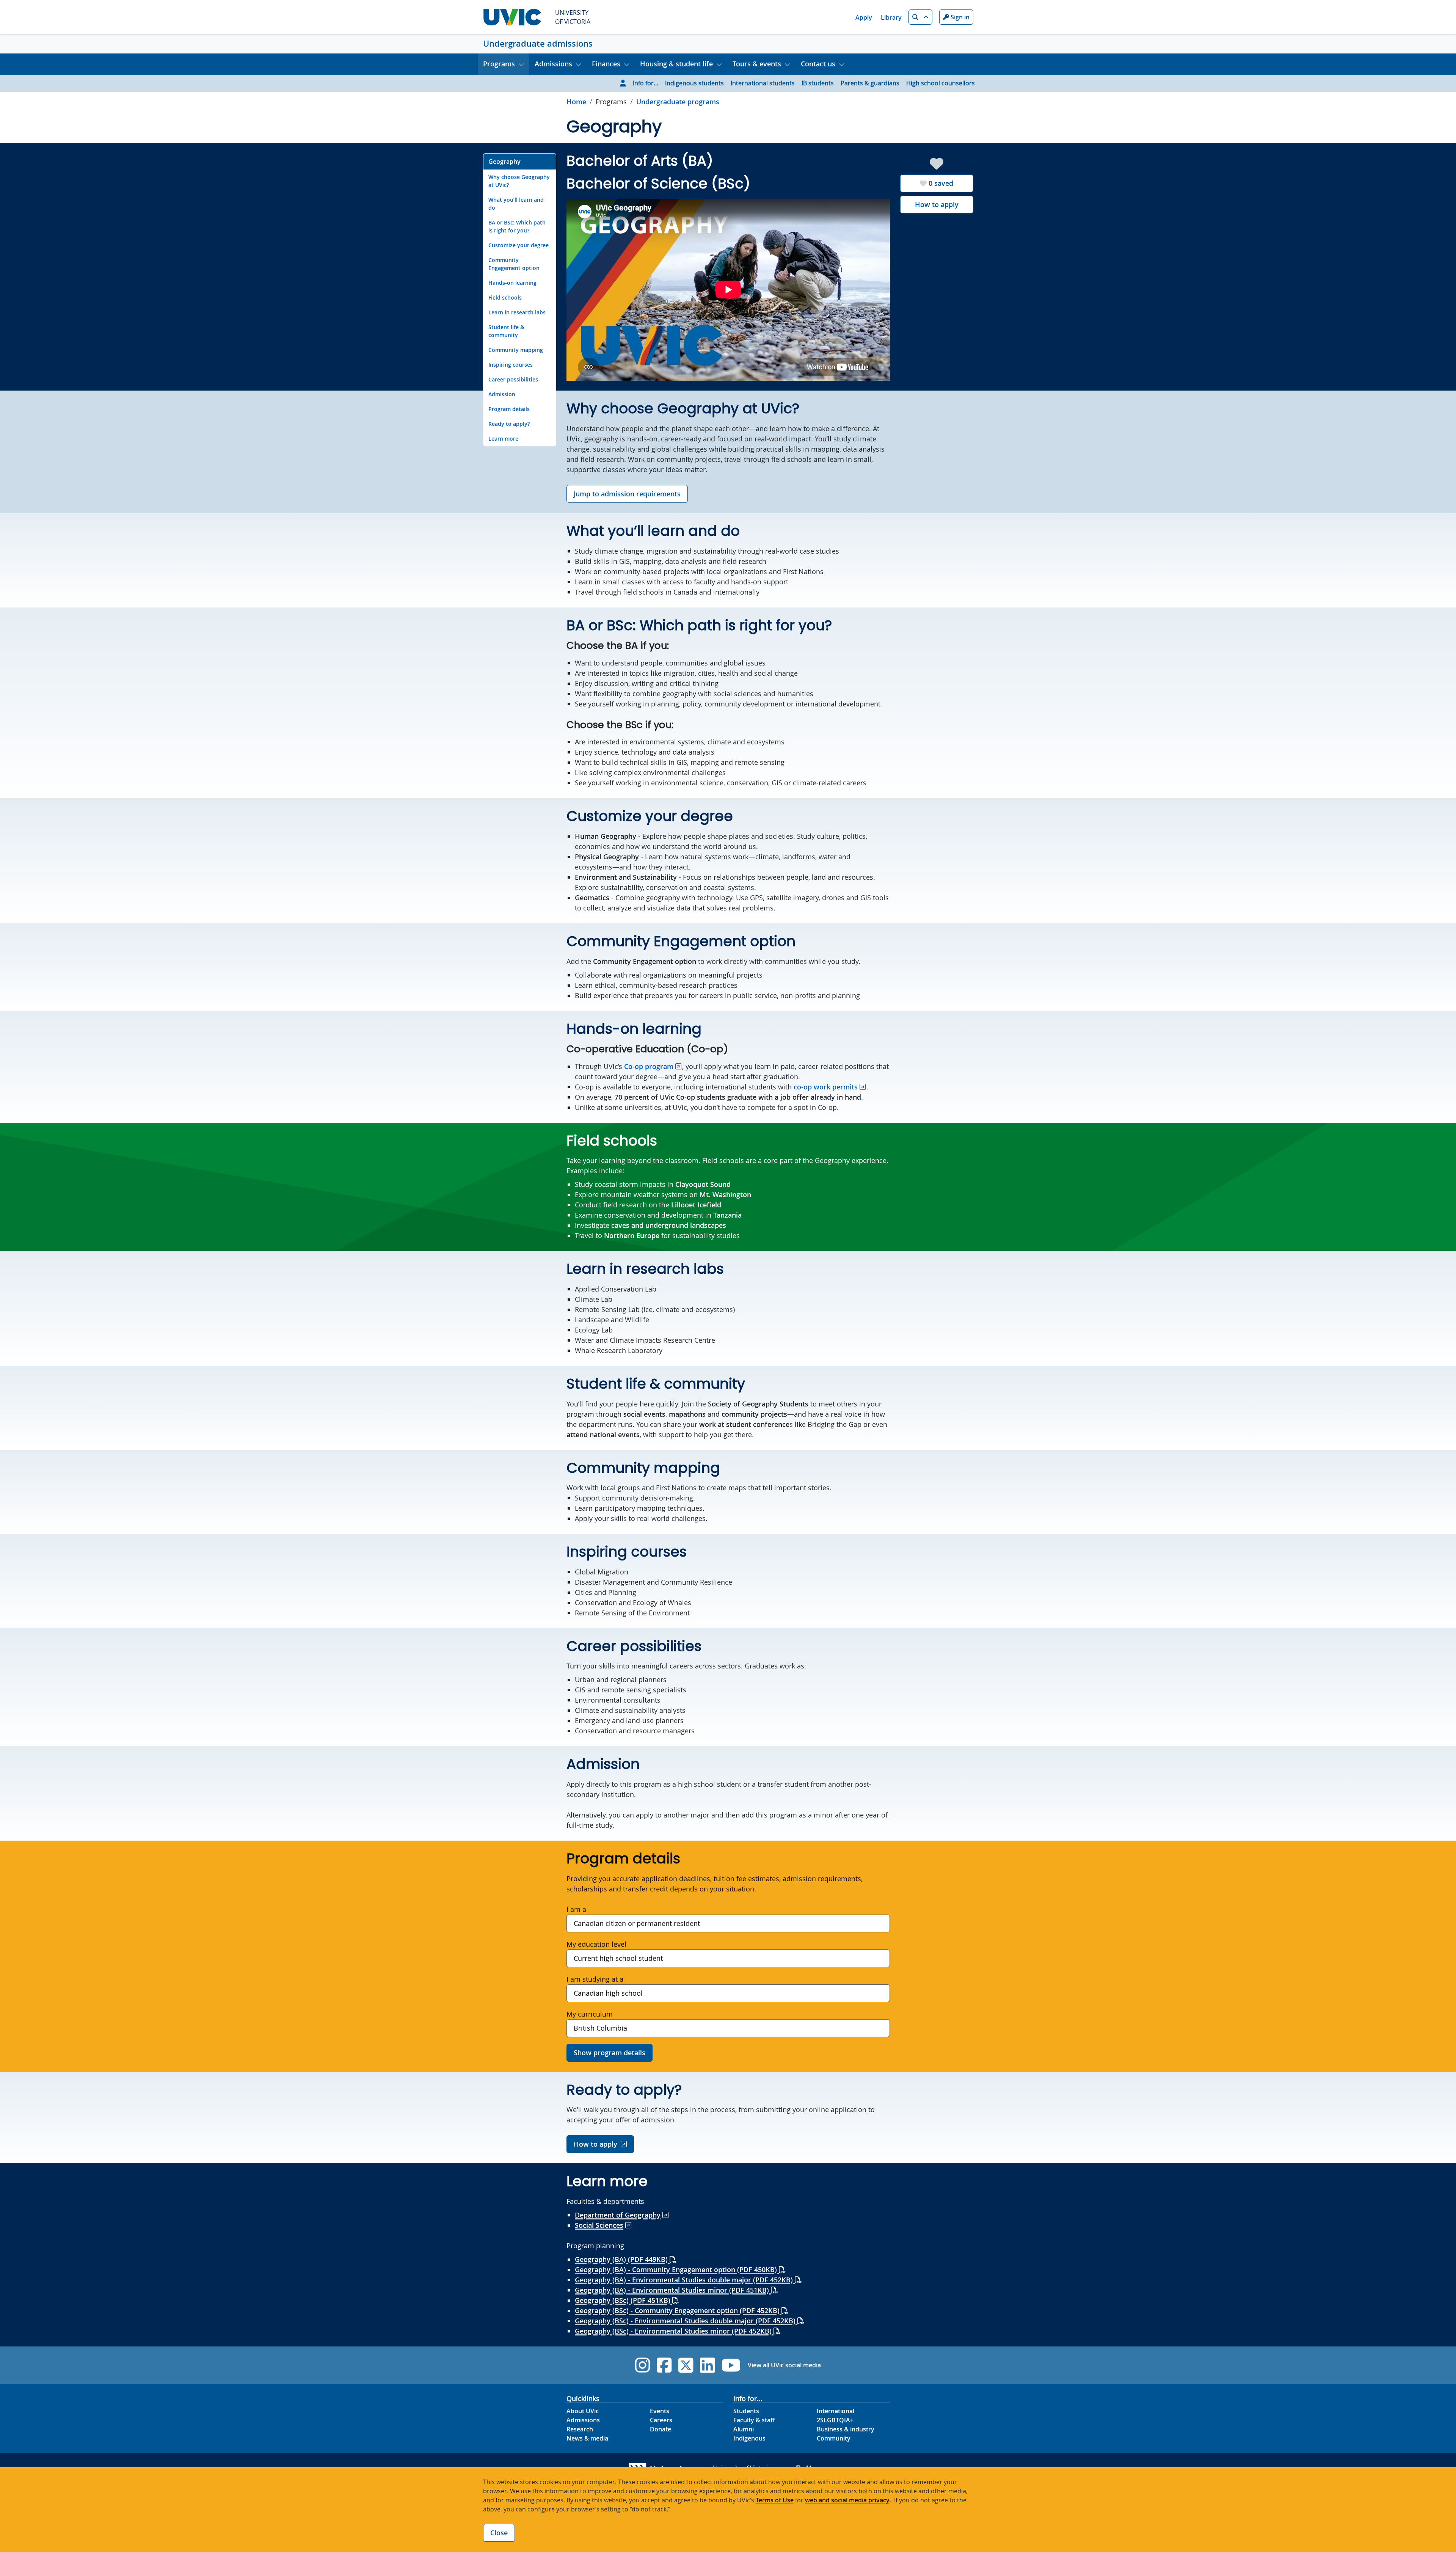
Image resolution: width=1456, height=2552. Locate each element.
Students (746, 2411)
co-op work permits (826, 1087)
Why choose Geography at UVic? (519, 181)
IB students (818, 83)
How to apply (937, 204)
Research (580, 2429)
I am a (576, 1909)
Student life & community (506, 331)
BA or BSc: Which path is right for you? (517, 226)
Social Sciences (599, 2225)
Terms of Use (775, 2500)
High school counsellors (941, 83)
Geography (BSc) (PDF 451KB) (624, 2300)
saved (941, 183)
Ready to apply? (509, 424)
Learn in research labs (517, 312)
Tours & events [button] (757, 64)
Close (499, 2533)
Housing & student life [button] (676, 64)
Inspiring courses (511, 365)
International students (763, 83)
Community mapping (516, 350)
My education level (596, 1944)
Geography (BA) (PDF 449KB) (622, 2259)
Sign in (959, 17)
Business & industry (846, 2429)
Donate (661, 2429)
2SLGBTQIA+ (835, 2420)
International (835, 2411)
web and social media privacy (847, 2500)
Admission (502, 394)
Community (834, 2438)
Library (891, 17)
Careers (661, 2420)
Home (576, 102)
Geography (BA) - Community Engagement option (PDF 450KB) (677, 2269)
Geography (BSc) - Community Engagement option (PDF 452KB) (678, 2310)
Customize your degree (519, 245)
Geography (504, 162)
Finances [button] (606, 64)
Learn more (503, 439)
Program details (509, 409)
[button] (920, 17)
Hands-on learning (512, 283)
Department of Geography (618, 2215)
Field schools (505, 297)
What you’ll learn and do (516, 204)
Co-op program (649, 1066)
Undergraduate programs (678, 102)
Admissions (583, 2420)
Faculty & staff (754, 2420)
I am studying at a (595, 1979)
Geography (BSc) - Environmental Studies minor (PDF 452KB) (674, 2331)
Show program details (610, 2053)
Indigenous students (694, 83)
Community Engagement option (514, 264)
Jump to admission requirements (627, 494)
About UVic (583, 2411)
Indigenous (749, 2438)
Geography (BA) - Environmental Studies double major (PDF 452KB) (685, 2280)
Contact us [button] (818, 64)
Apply (864, 17)
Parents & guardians (870, 83)
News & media (587, 2438)
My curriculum (590, 2014)
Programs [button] (499, 64)
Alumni (744, 2429)
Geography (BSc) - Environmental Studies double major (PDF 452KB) (686, 2321)
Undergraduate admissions (538, 44)
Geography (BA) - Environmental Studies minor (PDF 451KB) (673, 2290)
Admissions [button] (553, 64)
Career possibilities (513, 379)
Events (660, 2411)
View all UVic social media (784, 2365)
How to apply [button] (595, 2144)
